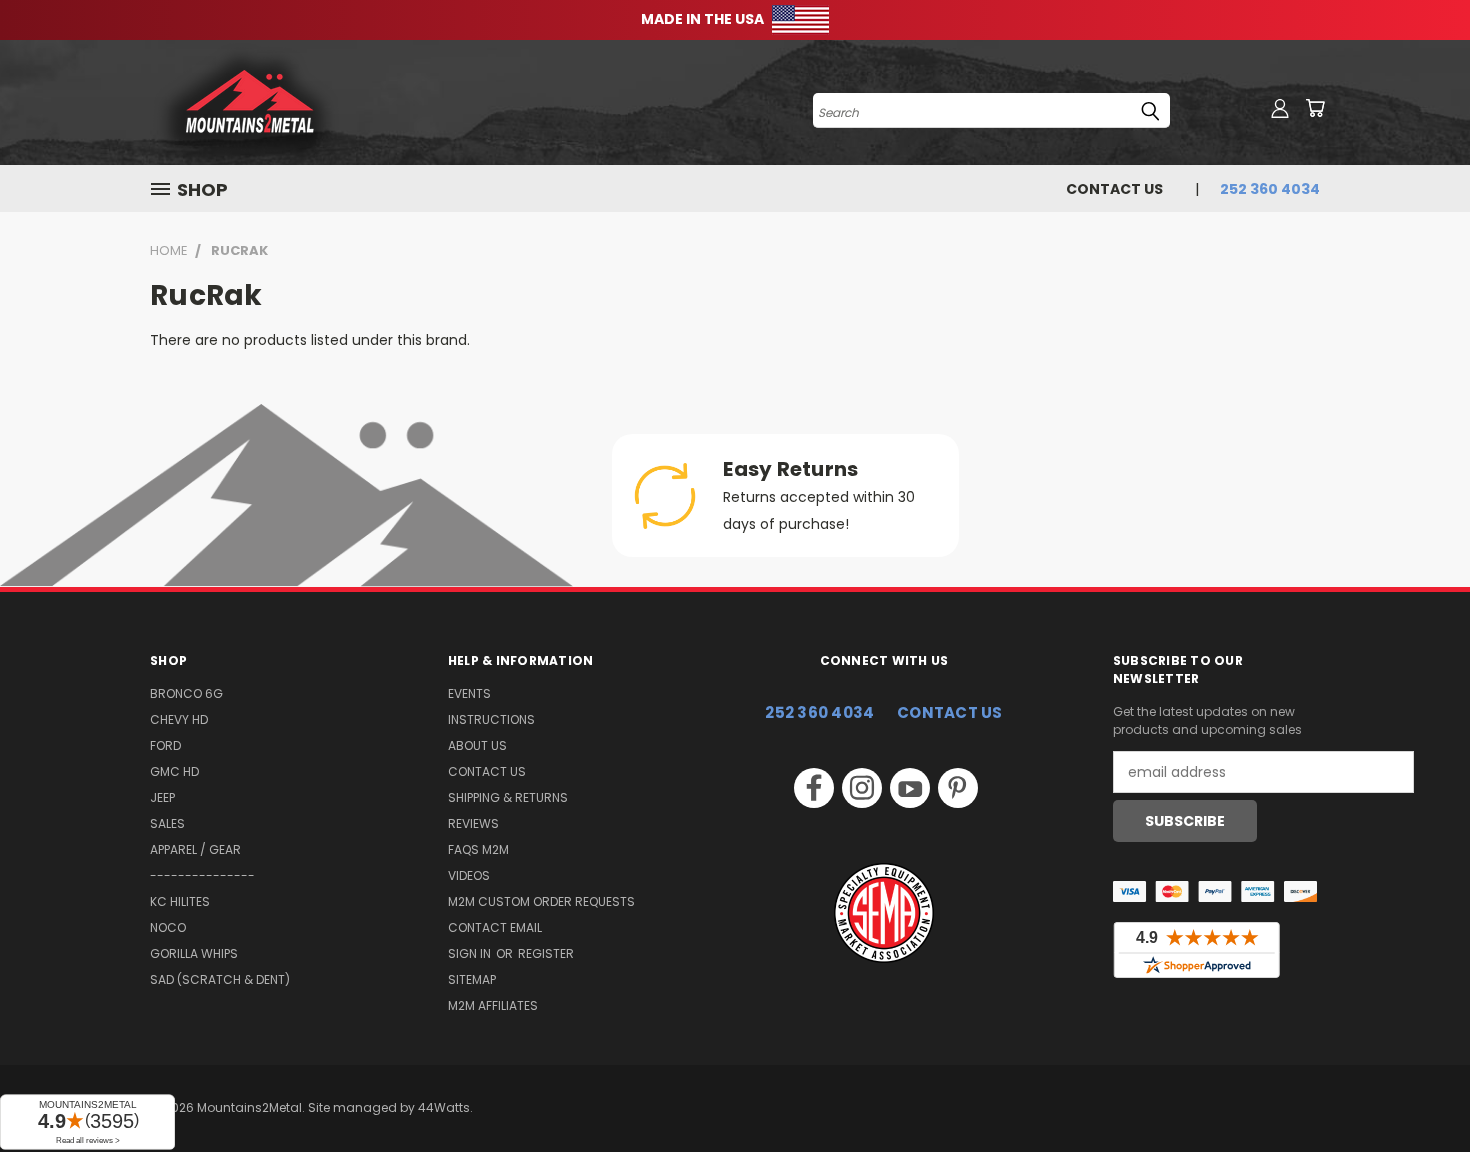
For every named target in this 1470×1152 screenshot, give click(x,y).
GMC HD (174, 771)
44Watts (444, 1107)
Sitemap (472, 979)
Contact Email (495, 927)
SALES (167, 823)
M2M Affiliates (493, 1005)
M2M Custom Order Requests (541, 901)
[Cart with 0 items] (1315, 108)
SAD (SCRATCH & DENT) (220, 979)
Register (546, 953)
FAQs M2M (478, 849)
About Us (477, 745)
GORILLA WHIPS (194, 953)
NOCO (168, 927)
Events (469, 693)
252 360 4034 (819, 712)
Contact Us (1114, 189)
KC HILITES (180, 901)
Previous (1417, 1089)
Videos (469, 875)
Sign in (471, 953)
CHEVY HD (179, 719)
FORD (165, 745)
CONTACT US (950, 712)
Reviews (473, 823)
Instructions (491, 719)
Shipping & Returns (508, 797)
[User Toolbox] (1280, 108)
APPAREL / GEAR (195, 849)
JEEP (162, 797)
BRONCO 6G (186, 693)
